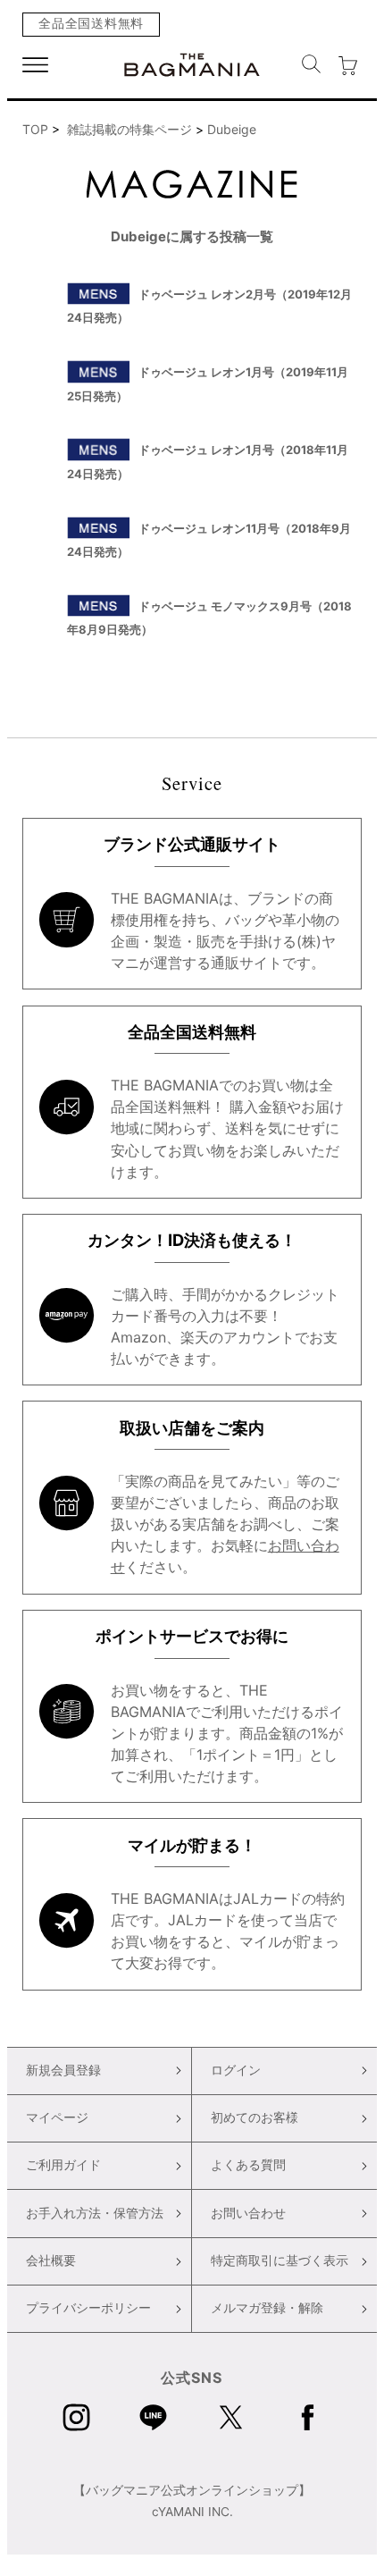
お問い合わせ (248, 2213)
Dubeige (232, 129)
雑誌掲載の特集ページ (129, 129)
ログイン (236, 2070)
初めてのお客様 (255, 2117)
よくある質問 (248, 2165)
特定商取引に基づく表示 (280, 2260)
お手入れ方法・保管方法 (95, 2213)
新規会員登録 (63, 2070)
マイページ (57, 2117)
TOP (35, 129)
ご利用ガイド (63, 2165)
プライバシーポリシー (88, 2308)
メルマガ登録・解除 (267, 2308)
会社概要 (51, 2260)
